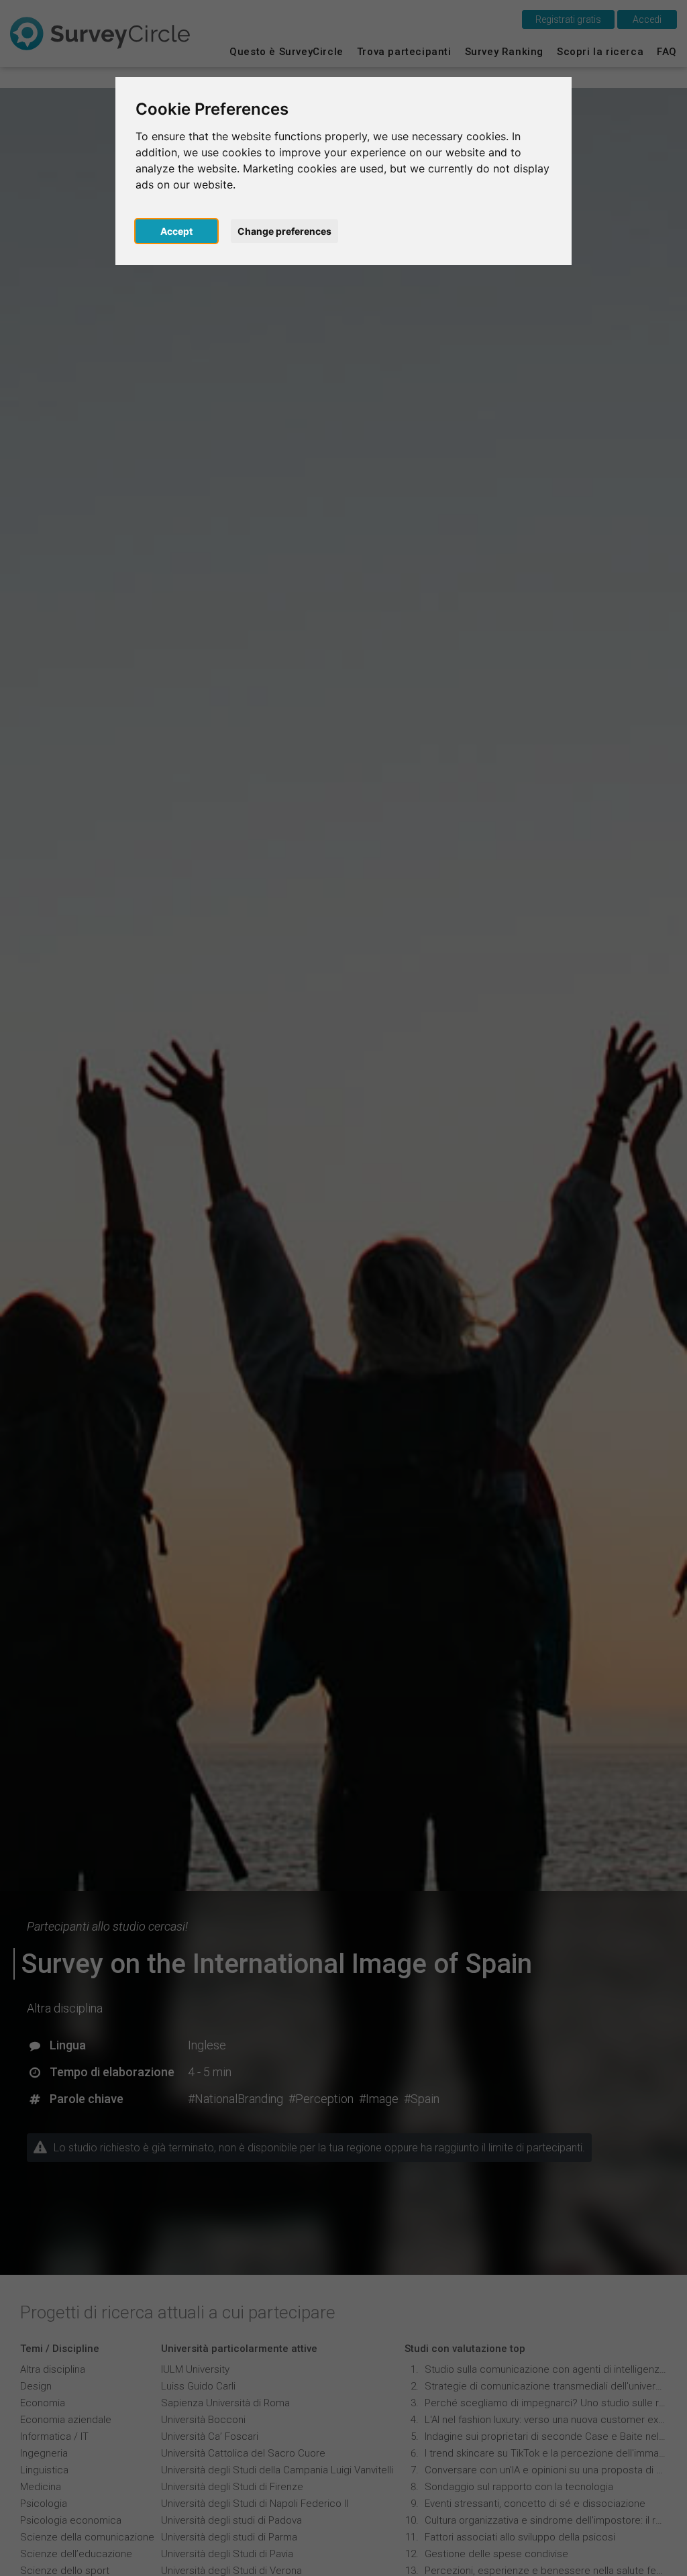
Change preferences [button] (284, 231)
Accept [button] (176, 231)
